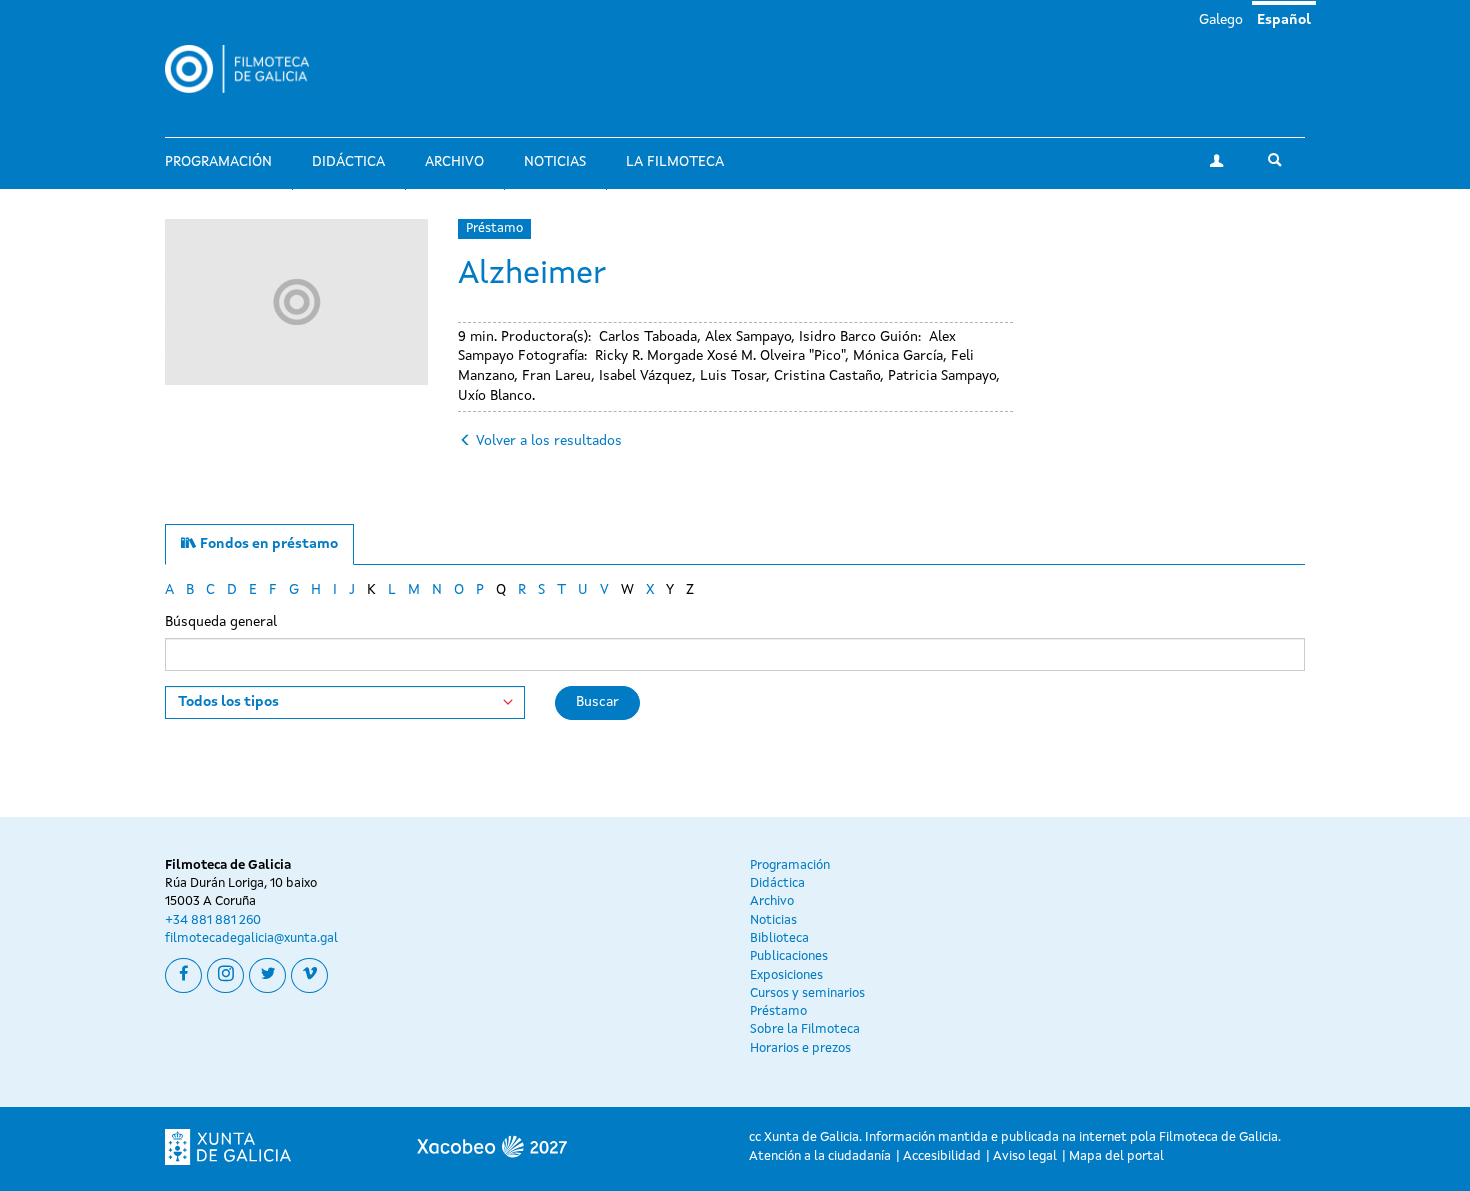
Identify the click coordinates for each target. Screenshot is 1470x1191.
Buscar (597, 702)
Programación (218, 162)
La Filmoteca (675, 162)
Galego (1221, 20)
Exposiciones (786, 975)
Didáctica (348, 162)
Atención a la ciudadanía (820, 1156)
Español (1284, 20)
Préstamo (494, 228)
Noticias (555, 162)
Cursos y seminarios (807, 993)
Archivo (454, 162)
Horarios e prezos (800, 1048)
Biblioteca (779, 938)
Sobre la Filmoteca (805, 1029)
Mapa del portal (1116, 1156)
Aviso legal (1025, 1156)
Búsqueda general (221, 622)
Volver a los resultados (549, 441)
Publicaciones (789, 956)
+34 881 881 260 (213, 920)
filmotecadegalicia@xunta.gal (251, 938)
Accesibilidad (942, 1156)
